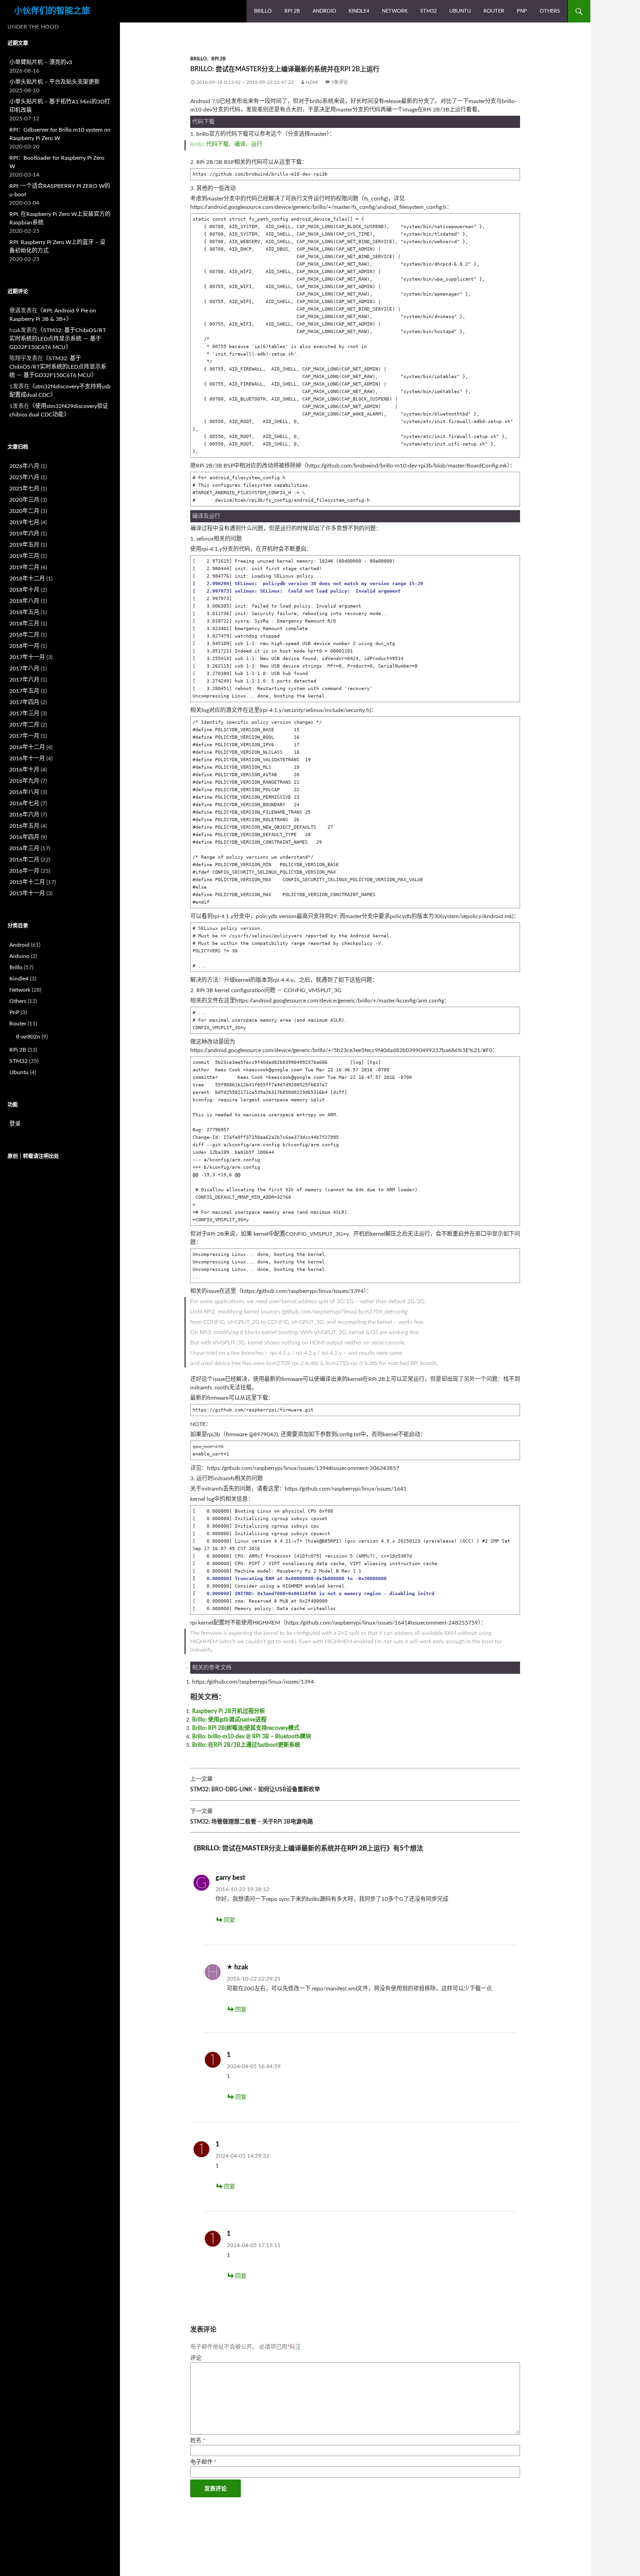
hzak (312, 82)
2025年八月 (24, 477)
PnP (522, 11)
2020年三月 (24, 500)
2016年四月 (24, 837)
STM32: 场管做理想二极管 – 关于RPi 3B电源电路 (252, 1817)
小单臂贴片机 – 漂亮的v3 (41, 62)
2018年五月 (24, 612)
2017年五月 (24, 691)
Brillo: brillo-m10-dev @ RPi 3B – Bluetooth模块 (252, 1737)
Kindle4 (359, 11)
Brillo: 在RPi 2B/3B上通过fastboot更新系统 (246, 1745)
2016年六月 (24, 815)
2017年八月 (24, 668)
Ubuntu (460, 11)
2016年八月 (24, 792)
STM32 (428, 11)
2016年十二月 (27, 747)
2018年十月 (24, 590)
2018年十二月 (27, 579)
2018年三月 (24, 624)
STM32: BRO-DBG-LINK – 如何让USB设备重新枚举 (255, 1784)
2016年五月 (24, 826)
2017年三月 (24, 713)
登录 (15, 1124)
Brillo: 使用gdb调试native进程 (229, 1720)
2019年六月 (24, 534)
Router (494, 11)
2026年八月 (24, 466)
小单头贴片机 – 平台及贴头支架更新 (55, 82)
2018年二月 (24, 635)
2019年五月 (24, 545)
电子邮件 (203, 2462)
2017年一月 (24, 736)
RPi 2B (292, 11)
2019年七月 (24, 522)
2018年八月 (24, 601)
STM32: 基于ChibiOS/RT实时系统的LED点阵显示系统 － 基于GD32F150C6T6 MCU (58, 339)
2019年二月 (24, 567)
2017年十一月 (27, 657)
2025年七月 (24, 489)
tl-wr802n (28, 1037)
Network (395, 11)
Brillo (263, 11)
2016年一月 (24, 871)
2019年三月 (24, 556)
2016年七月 (24, 803)
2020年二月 (24, 511)
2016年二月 (24, 860)
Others (550, 11)
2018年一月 (24, 646)
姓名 (198, 2441)
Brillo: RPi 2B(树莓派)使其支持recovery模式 (246, 1728)
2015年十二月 (27, 882)
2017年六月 (24, 680)
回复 (230, 1920)
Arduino (19, 956)
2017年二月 (24, 725)
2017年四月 (24, 702)
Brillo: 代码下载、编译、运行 (226, 144)
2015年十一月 (27, 893)
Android (324, 11)
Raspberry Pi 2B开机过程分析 (229, 1711)
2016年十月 (24, 770)
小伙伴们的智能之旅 (52, 11)
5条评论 (340, 82)
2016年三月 (24, 848)
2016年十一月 (27, 758)
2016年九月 (24, 781)
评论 (196, 2358)
